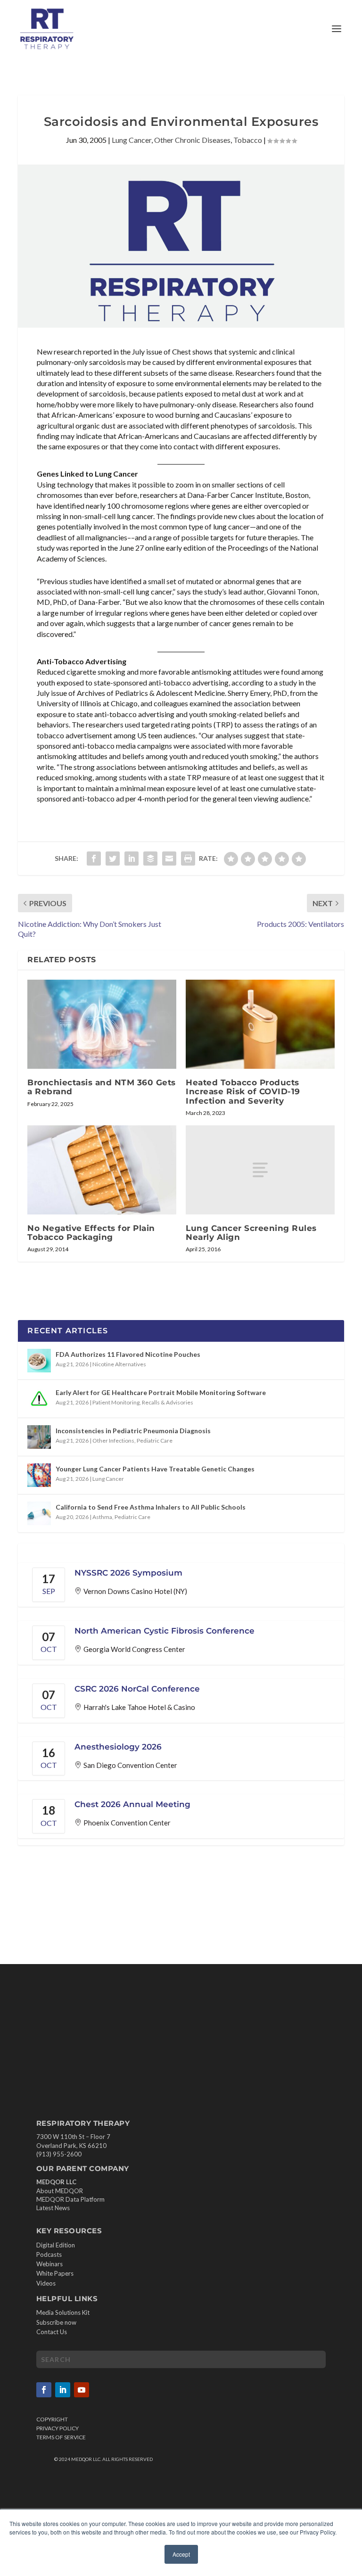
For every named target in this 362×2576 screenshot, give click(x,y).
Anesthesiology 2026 (118, 1747)
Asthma (102, 1517)
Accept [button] (181, 2554)
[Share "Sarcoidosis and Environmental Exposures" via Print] (188, 859)
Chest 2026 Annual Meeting (132, 1804)
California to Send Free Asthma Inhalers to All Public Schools (151, 1507)
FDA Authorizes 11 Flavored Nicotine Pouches (128, 1354)
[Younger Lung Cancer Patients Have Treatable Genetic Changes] (39, 1475)
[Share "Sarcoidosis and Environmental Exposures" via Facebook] (94, 859)
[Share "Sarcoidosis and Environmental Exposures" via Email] (169, 859)
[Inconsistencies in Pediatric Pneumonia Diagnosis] (39, 1437)
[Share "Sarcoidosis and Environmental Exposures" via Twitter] (113, 859)
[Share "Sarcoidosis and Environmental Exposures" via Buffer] (150, 859)
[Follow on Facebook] (44, 2390)
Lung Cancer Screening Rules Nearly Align (251, 1233)
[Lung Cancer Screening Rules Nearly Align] (260, 1170)
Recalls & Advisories (168, 1402)
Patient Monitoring (116, 1402)
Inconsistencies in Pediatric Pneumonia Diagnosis (133, 1431)
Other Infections (113, 1441)
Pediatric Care (155, 1441)
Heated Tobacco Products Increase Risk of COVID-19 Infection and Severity (243, 1091)
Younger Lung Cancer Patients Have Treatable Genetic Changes (155, 1469)
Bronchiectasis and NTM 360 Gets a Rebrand (102, 1087)
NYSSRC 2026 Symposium (128, 1573)
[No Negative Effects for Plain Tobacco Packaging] (102, 1170)
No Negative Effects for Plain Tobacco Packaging (91, 1233)
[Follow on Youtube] (82, 2390)
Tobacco (248, 140)
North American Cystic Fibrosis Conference (165, 1631)
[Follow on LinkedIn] (63, 2390)
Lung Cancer (132, 140)
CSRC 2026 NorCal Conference (137, 1689)
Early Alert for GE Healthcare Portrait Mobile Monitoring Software (161, 1392)
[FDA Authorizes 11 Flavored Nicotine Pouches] (39, 1361)
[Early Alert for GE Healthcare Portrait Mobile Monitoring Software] (39, 1399)
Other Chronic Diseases (192, 140)
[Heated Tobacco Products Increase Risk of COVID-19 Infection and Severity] (260, 1024)
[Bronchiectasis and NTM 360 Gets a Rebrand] (102, 1024)
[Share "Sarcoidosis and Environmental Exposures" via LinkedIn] (132, 859)
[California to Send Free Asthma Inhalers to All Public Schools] (39, 1513)
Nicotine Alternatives (119, 1364)
